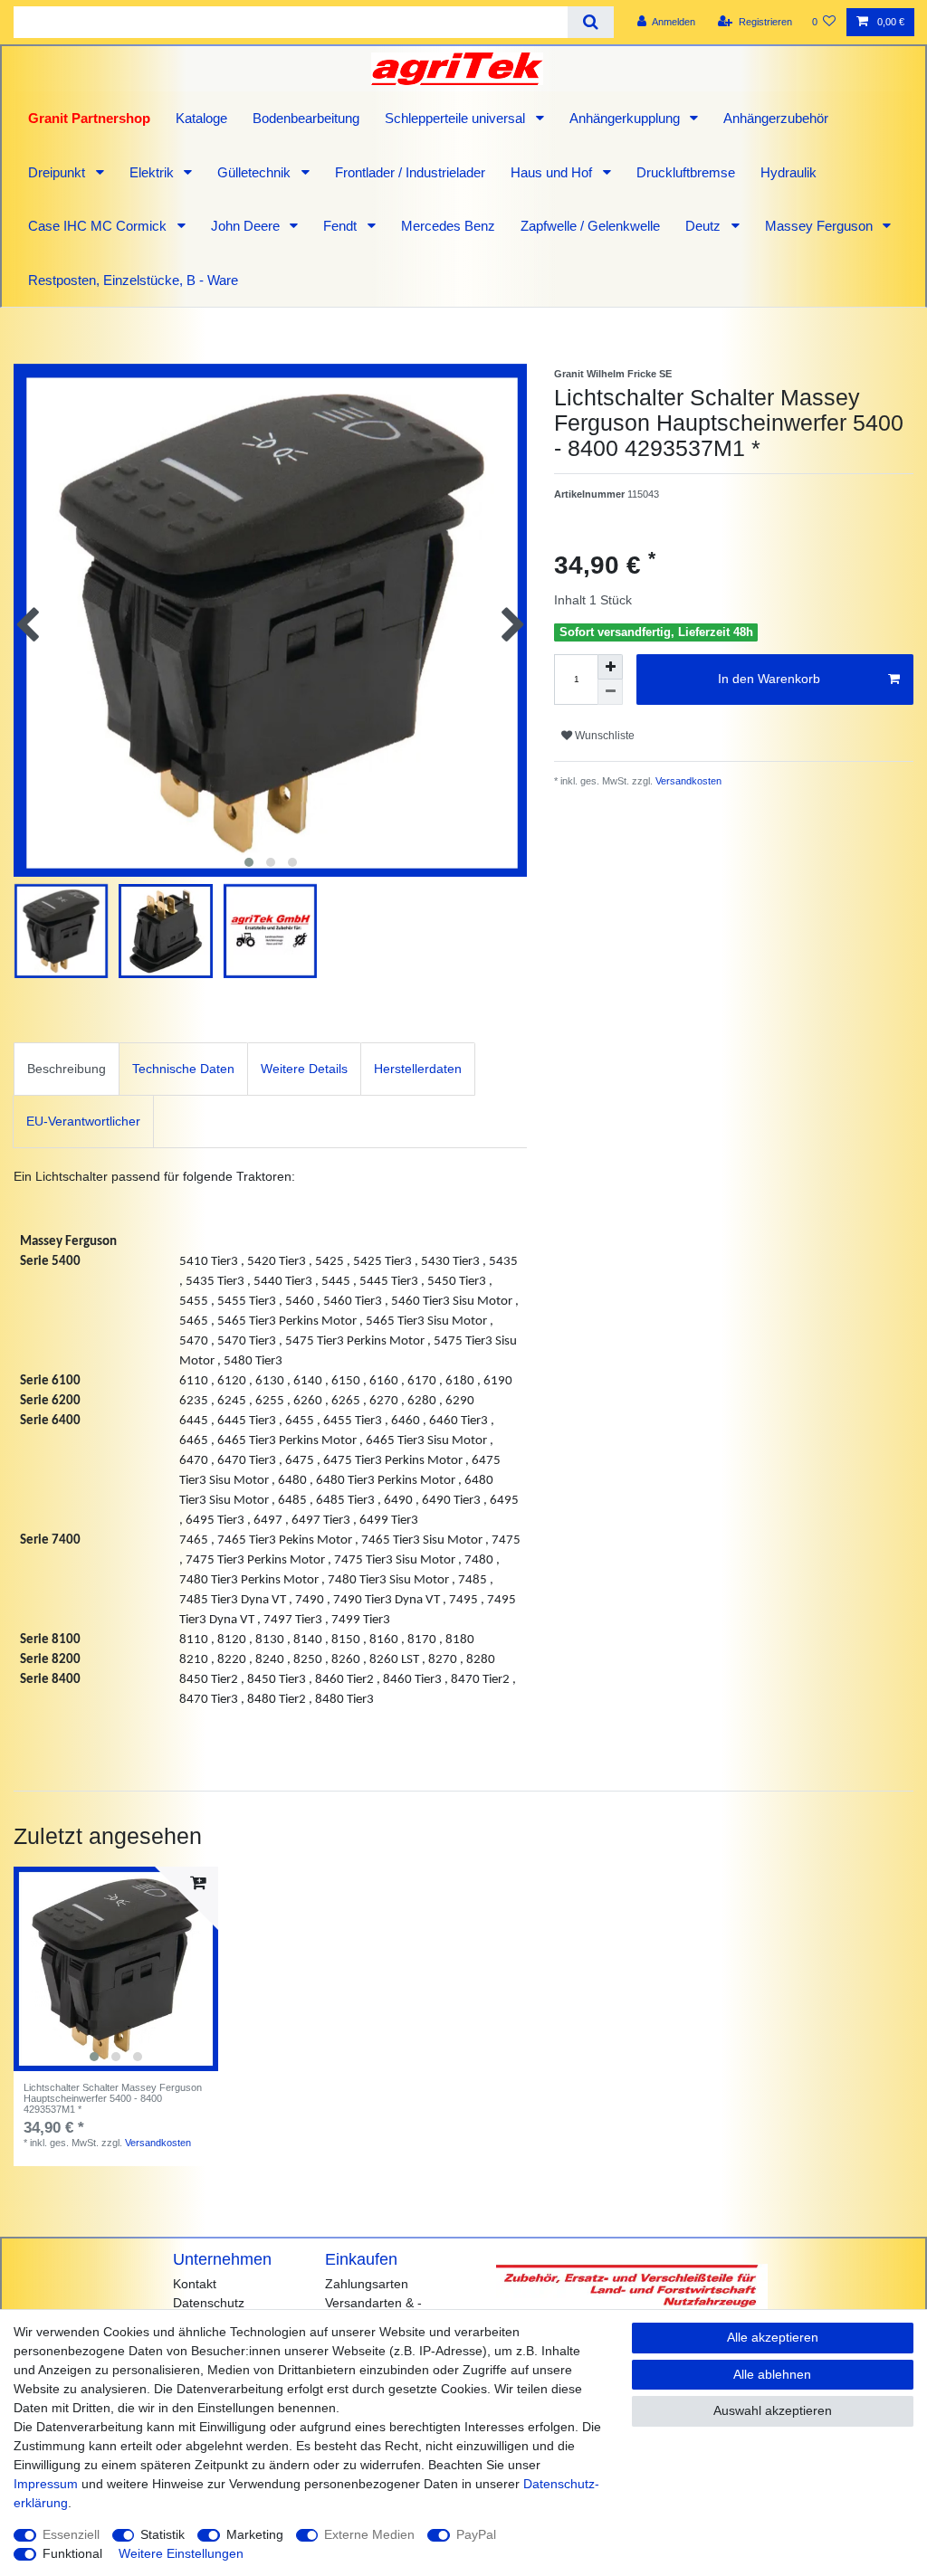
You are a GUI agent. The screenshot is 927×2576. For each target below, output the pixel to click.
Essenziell (71, 2534)
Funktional (72, 2553)
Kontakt (195, 2284)
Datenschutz (209, 2303)
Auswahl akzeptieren (773, 2410)
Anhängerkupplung (626, 118)
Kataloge (201, 118)
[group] (116, 1969)
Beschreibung (67, 1069)
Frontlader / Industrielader (410, 172)
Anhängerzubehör (776, 118)
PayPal (476, 2534)
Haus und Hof (553, 172)
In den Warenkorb (769, 679)
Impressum (46, 2484)
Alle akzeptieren (773, 2337)
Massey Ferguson (821, 226)
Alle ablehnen (772, 2374)
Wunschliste (603, 736)
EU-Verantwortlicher (83, 1121)
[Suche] (591, 22)
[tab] (67, 1069)
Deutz (705, 226)
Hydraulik (788, 172)
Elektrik (153, 172)
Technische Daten (183, 1069)
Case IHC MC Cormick (99, 226)
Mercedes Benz (448, 226)
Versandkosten (687, 781)
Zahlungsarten (367, 2284)
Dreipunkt (58, 172)
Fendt (342, 226)
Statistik (162, 2534)
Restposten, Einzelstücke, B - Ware (133, 280)
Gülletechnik (256, 172)
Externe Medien (369, 2534)
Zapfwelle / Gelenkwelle (590, 226)
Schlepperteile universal (457, 118)
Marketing (255, 2534)
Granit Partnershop (89, 118)
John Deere (247, 226)
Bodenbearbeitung (306, 118)
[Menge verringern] (610, 692)
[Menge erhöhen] (610, 667)
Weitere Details (304, 1069)
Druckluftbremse (686, 172)
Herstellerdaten (418, 1069)
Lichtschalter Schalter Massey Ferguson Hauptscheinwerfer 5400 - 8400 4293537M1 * (113, 2099)
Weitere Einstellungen (181, 2553)
